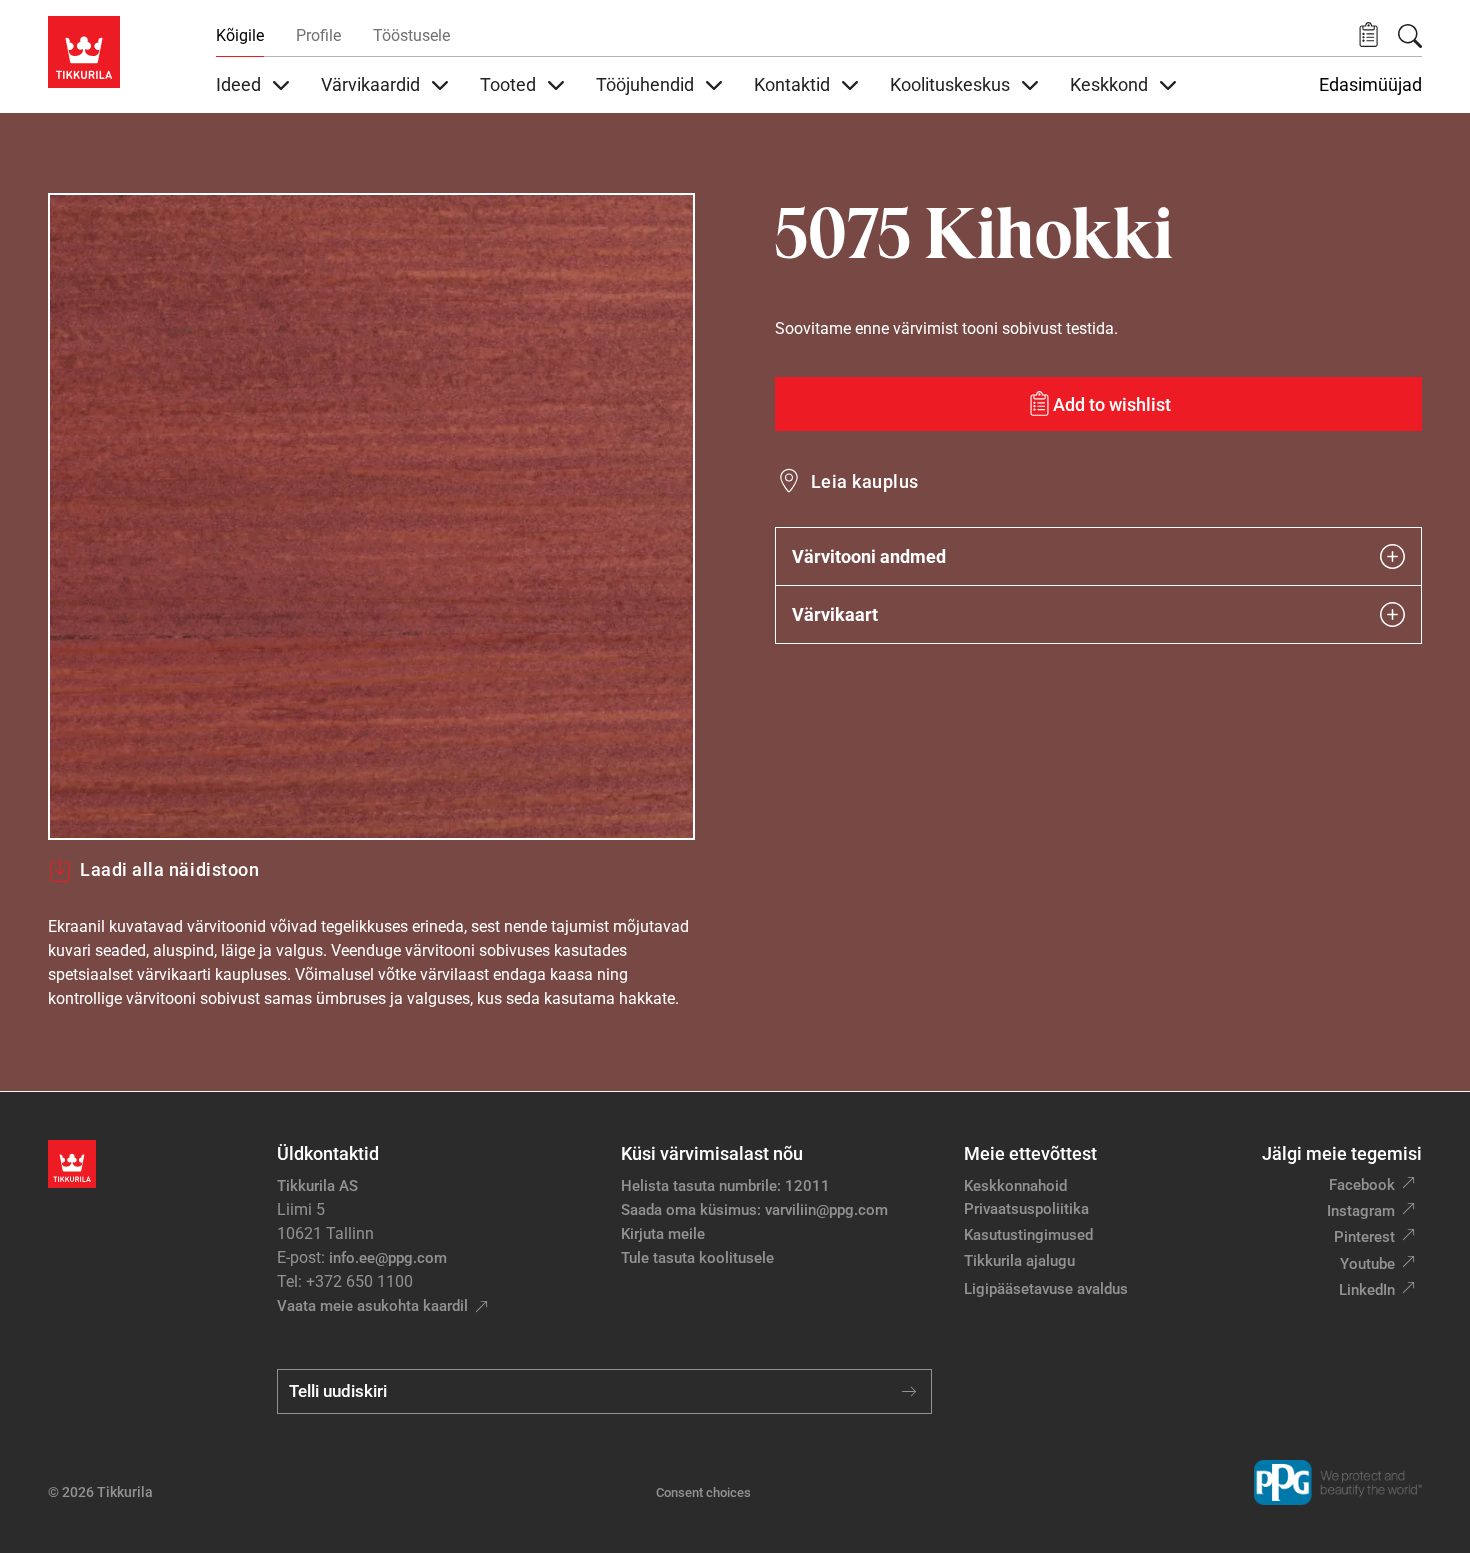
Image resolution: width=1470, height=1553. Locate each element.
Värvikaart (835, 614)
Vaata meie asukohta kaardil (372, 1306)
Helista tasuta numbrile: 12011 (725, 1186)
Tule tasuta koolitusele (697, 1258)
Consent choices (703, 1492)
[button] (1368, 35)
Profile (318, 35)
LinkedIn (1367, 1290)
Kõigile (240, 35)
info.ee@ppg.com (388, 1258)
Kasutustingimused (1028, 1235)
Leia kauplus (865, 481)
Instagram (1361, 1211)
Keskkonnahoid (1015, 1186)
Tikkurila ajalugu (1019, 1261)
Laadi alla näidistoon (169, 869)
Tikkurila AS (317, 1186)
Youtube (1367, 1264)
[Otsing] (1410, 36)
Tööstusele (411, 35)
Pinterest (1364, 1237)
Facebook (1362, 1185)
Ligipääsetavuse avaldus (1046, 1289)
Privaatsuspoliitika (1026, 1209)
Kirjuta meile (663, 1234)
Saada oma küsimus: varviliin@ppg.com (754, 1210)
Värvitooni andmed (869, 556)
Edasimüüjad (1370, 85)
